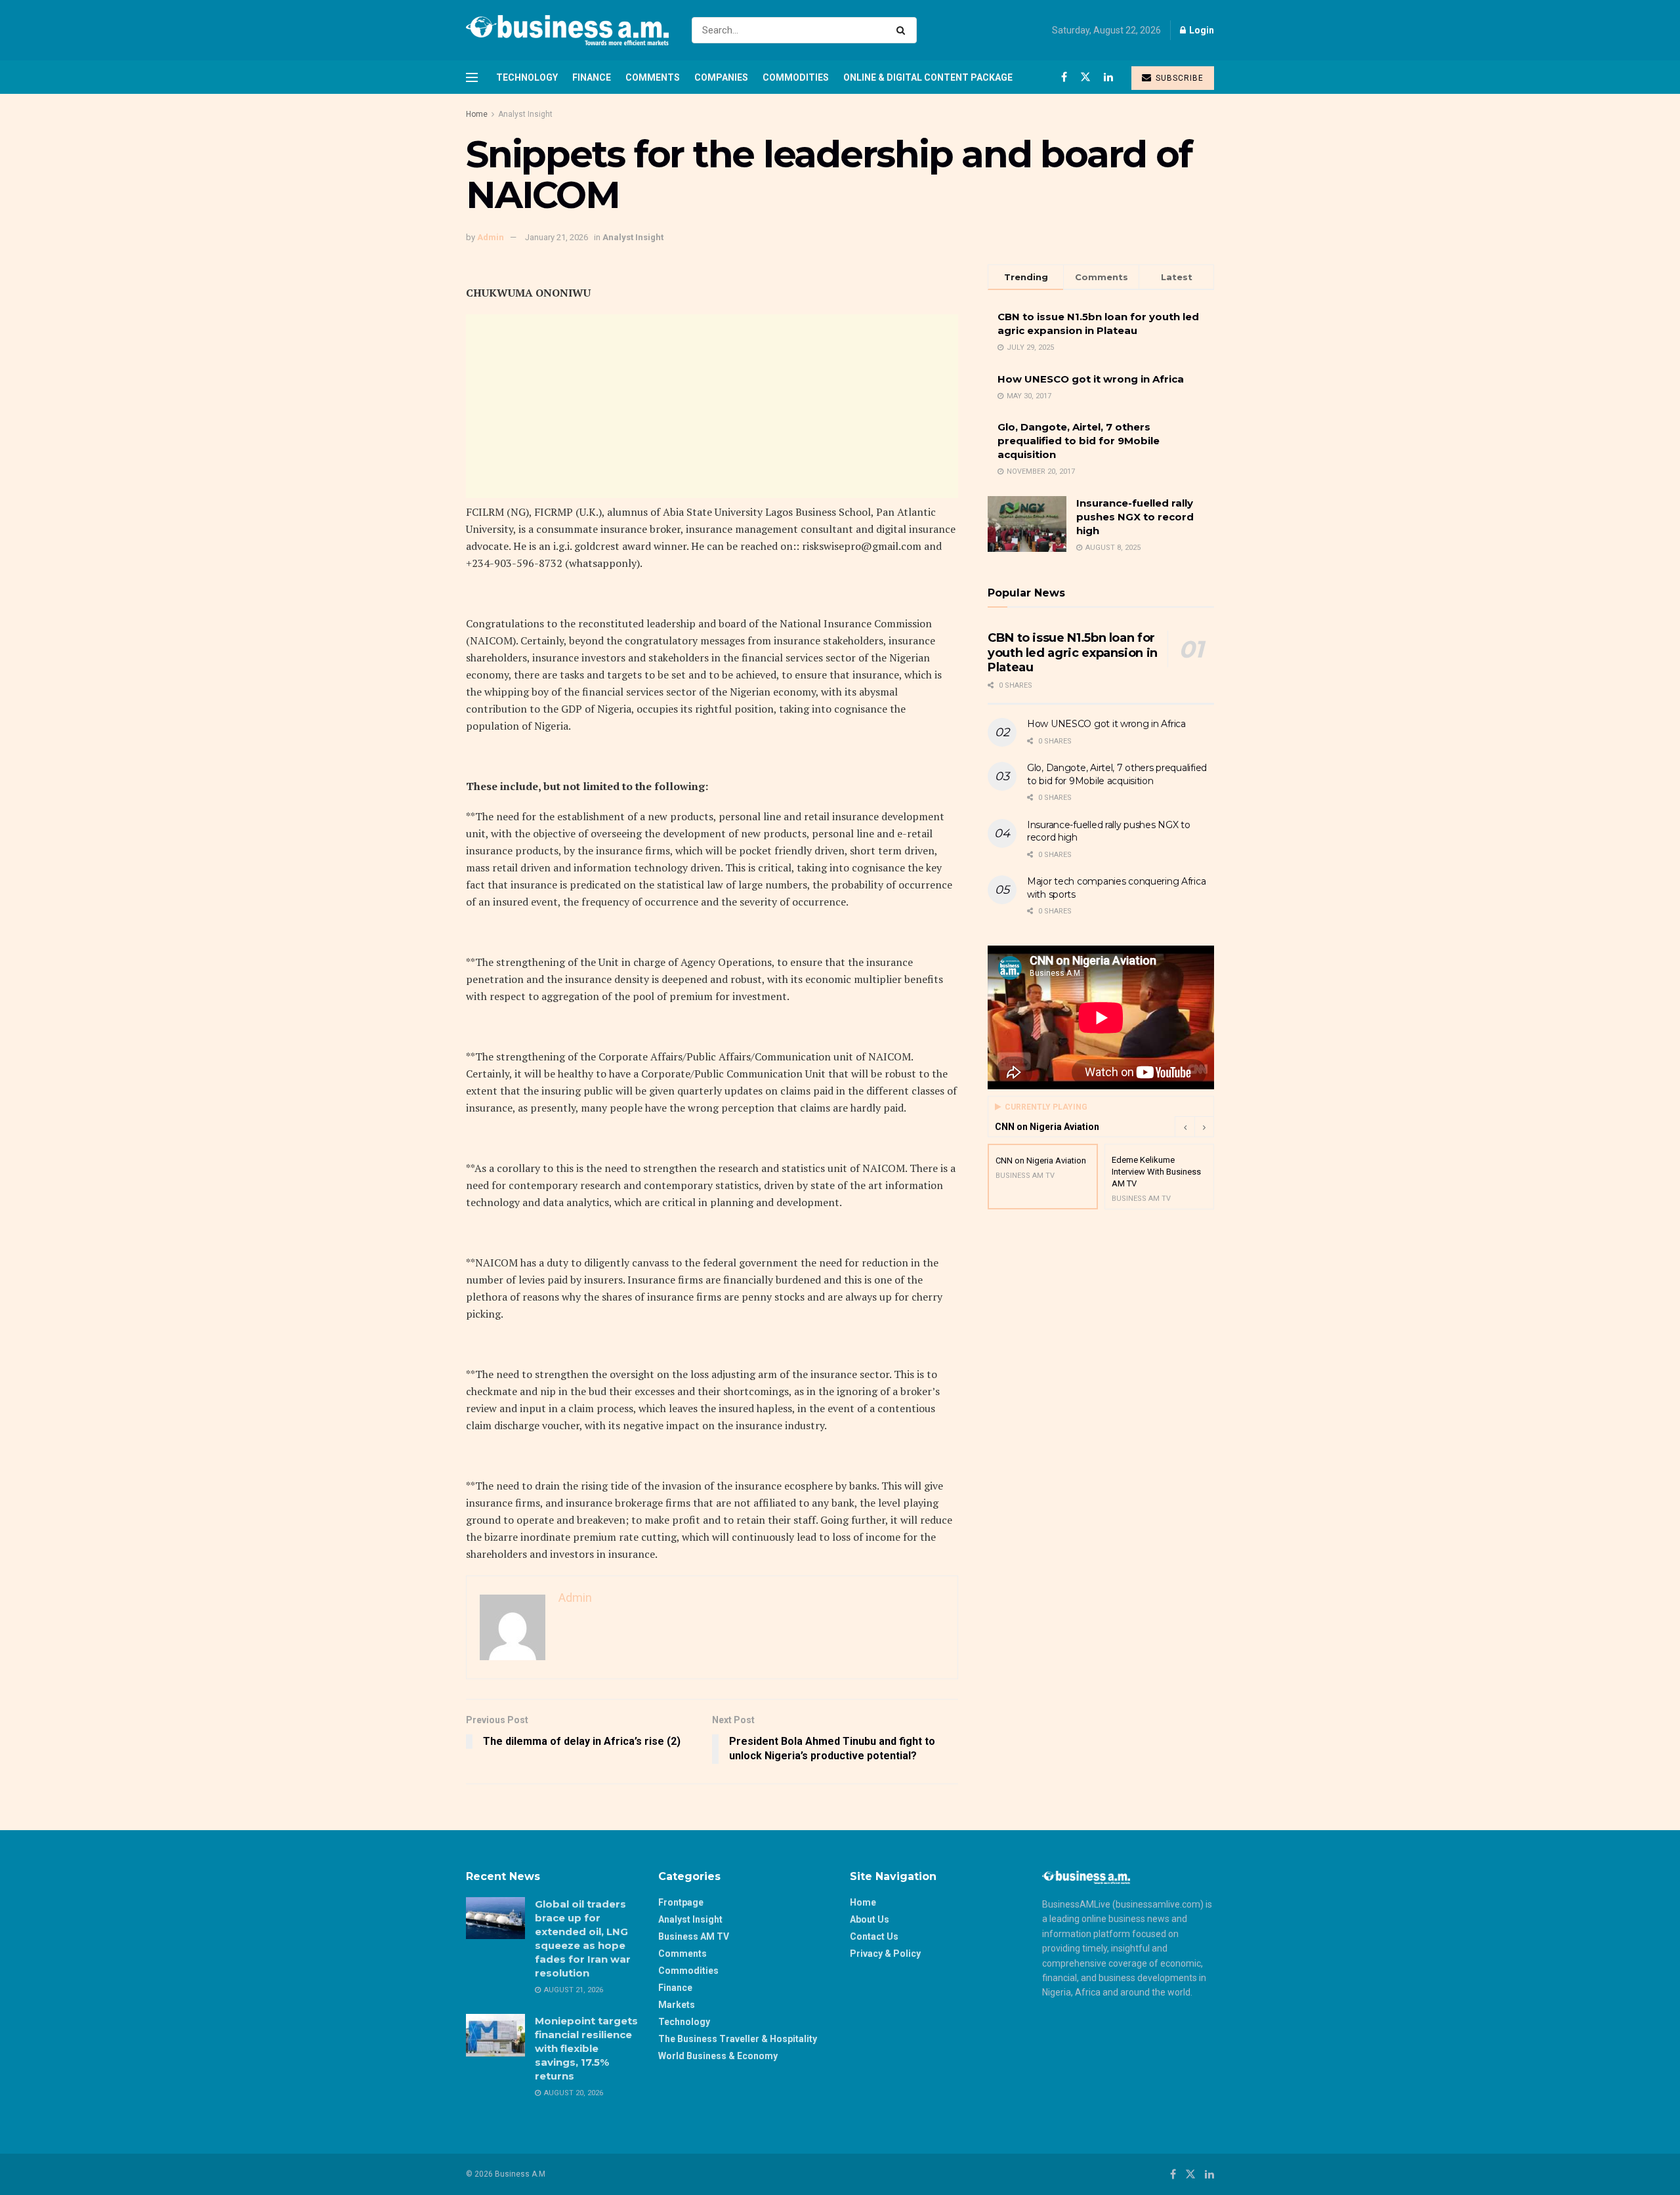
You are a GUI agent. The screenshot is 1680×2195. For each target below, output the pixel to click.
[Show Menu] (472, 77)
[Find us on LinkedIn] (1108, 77)
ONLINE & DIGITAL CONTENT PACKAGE (928, 77)
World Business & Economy (718, 2056)
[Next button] (1204, 1127)
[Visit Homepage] (567, 30)
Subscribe (1178, 78)
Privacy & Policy (885, 1954)
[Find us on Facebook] (1064, 77)
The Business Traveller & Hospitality (738, 2039)
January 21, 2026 (556, 237)
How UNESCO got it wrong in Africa (1091, 379)
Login (1201, 30)
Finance (592, 77)
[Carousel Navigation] (1194, 1127)
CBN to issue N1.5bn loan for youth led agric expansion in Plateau (1073, 653)
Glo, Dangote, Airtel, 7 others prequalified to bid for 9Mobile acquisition (1079, 441)
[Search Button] (903, 30)
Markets (677, 2005)
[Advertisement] (712, 406)
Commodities (796, 77)
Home (477, 114)
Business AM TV (694, 1936)
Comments (653, 77)
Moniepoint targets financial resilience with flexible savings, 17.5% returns (586, 2048)
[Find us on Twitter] (1085, 77)
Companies (721, 77)
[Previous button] (1185, 1127)
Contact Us (874, 1936)
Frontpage (681, 1902)
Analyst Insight (525, 114)
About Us (870, 1919)
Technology (527, 77)
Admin (491, 237)
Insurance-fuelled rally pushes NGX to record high (1135, 517)
